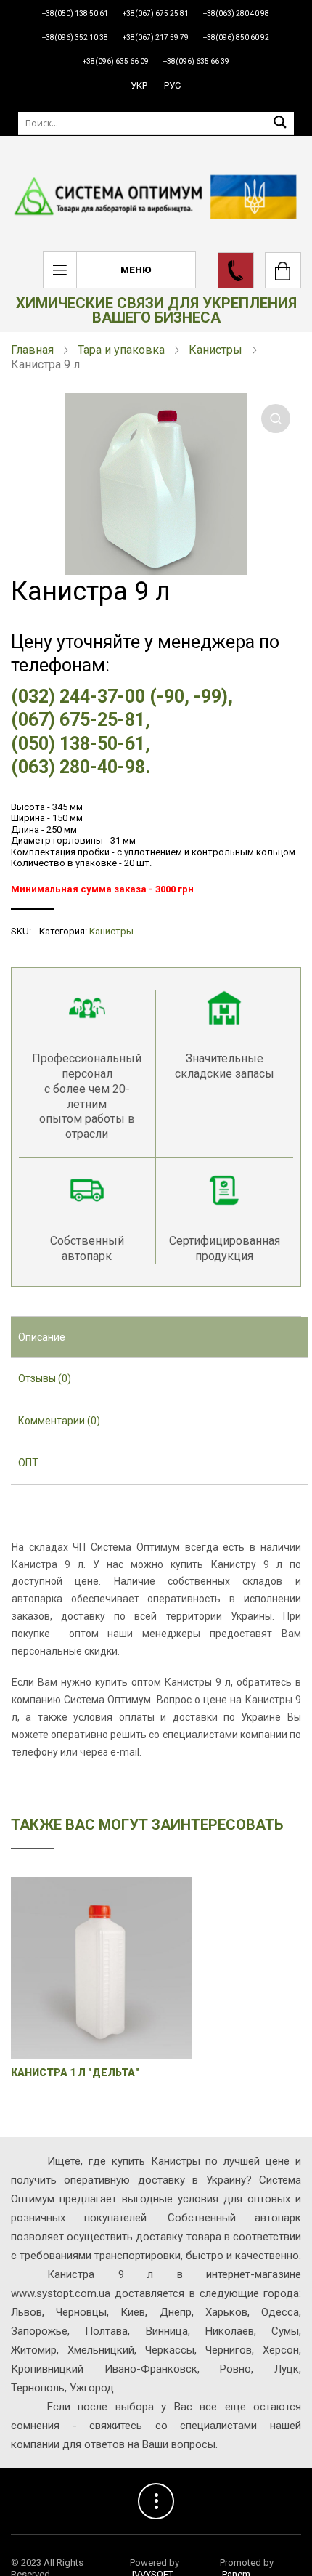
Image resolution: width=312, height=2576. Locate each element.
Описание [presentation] (42, 1337)
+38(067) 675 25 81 (156, 13)
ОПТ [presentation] (28, 1463)
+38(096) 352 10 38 (75, 37)
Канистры (215, 350)
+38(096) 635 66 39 (196, 61)
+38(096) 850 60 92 (236, 37)
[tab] (160, 1338)
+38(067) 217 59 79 (156, 37)
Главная (32, 350)
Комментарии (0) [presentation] (59, 1421)
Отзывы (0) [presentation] (45, 1378)
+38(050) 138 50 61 (75, 13)
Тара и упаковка (121, 350)
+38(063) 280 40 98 (236, 13)
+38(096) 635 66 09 (116, 61)
